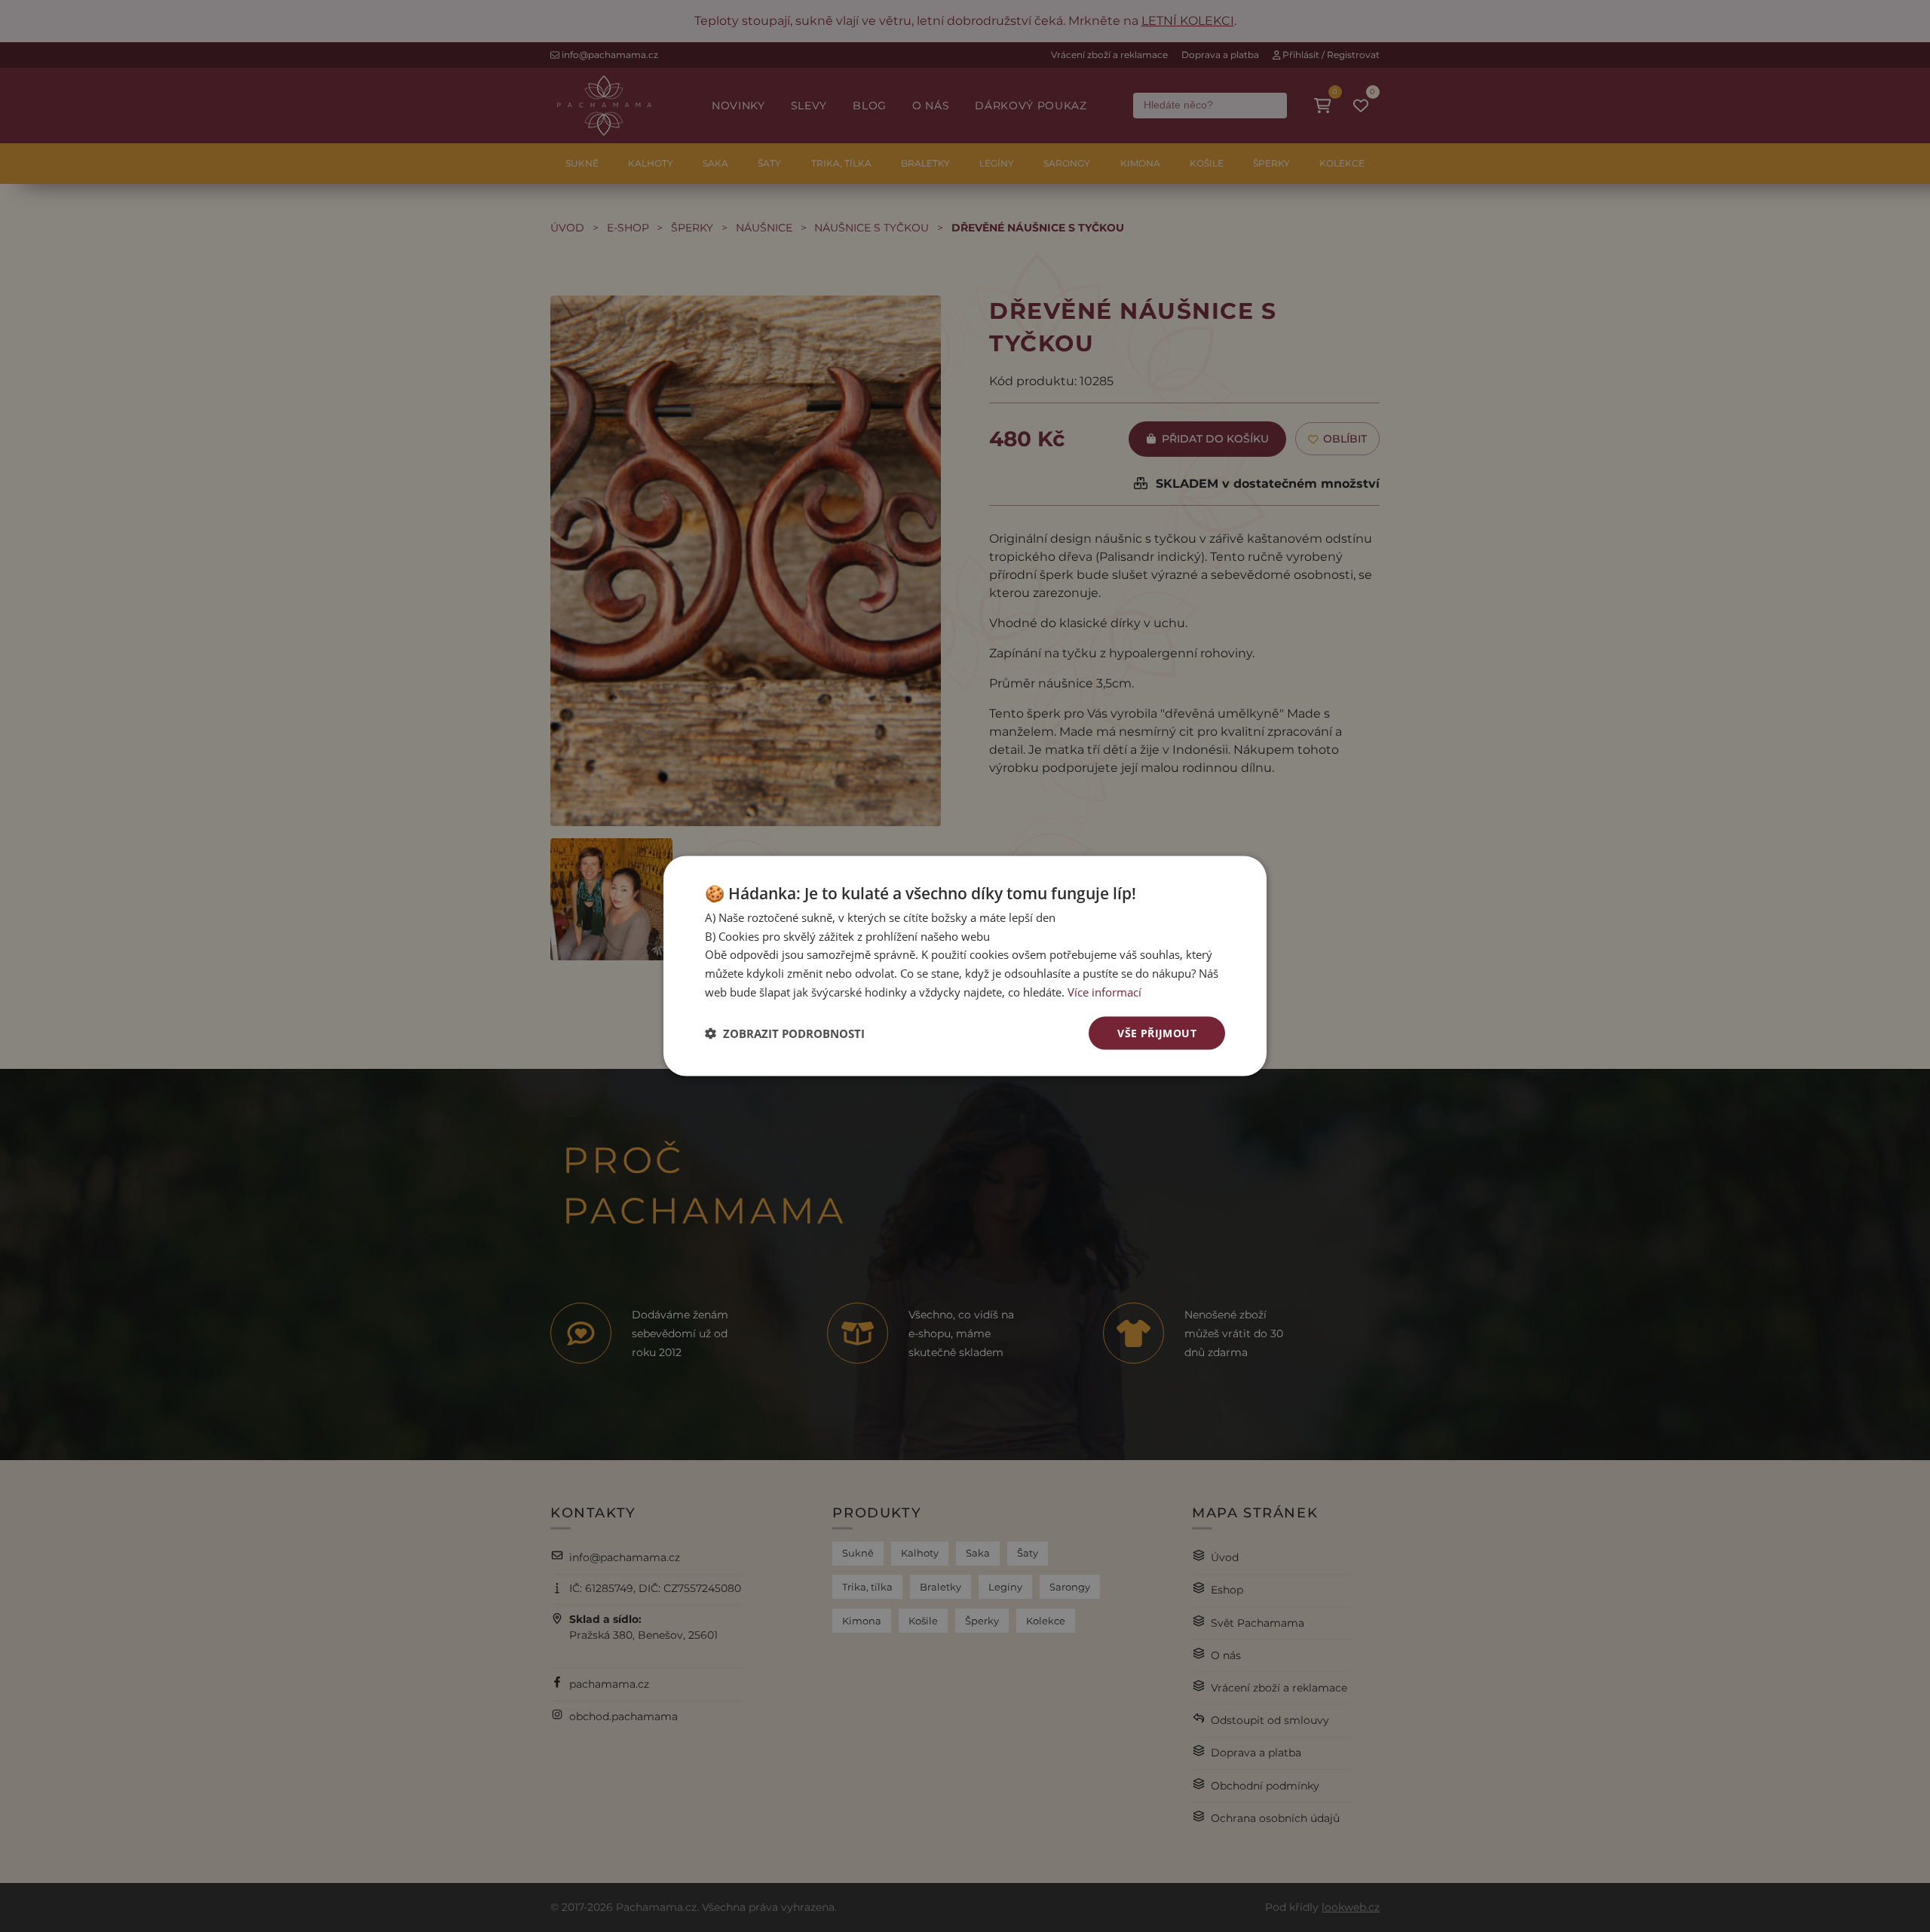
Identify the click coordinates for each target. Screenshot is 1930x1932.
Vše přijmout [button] (1157, 1032)
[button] (785, 1033)
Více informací (1104, 991)
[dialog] (965, 966)
